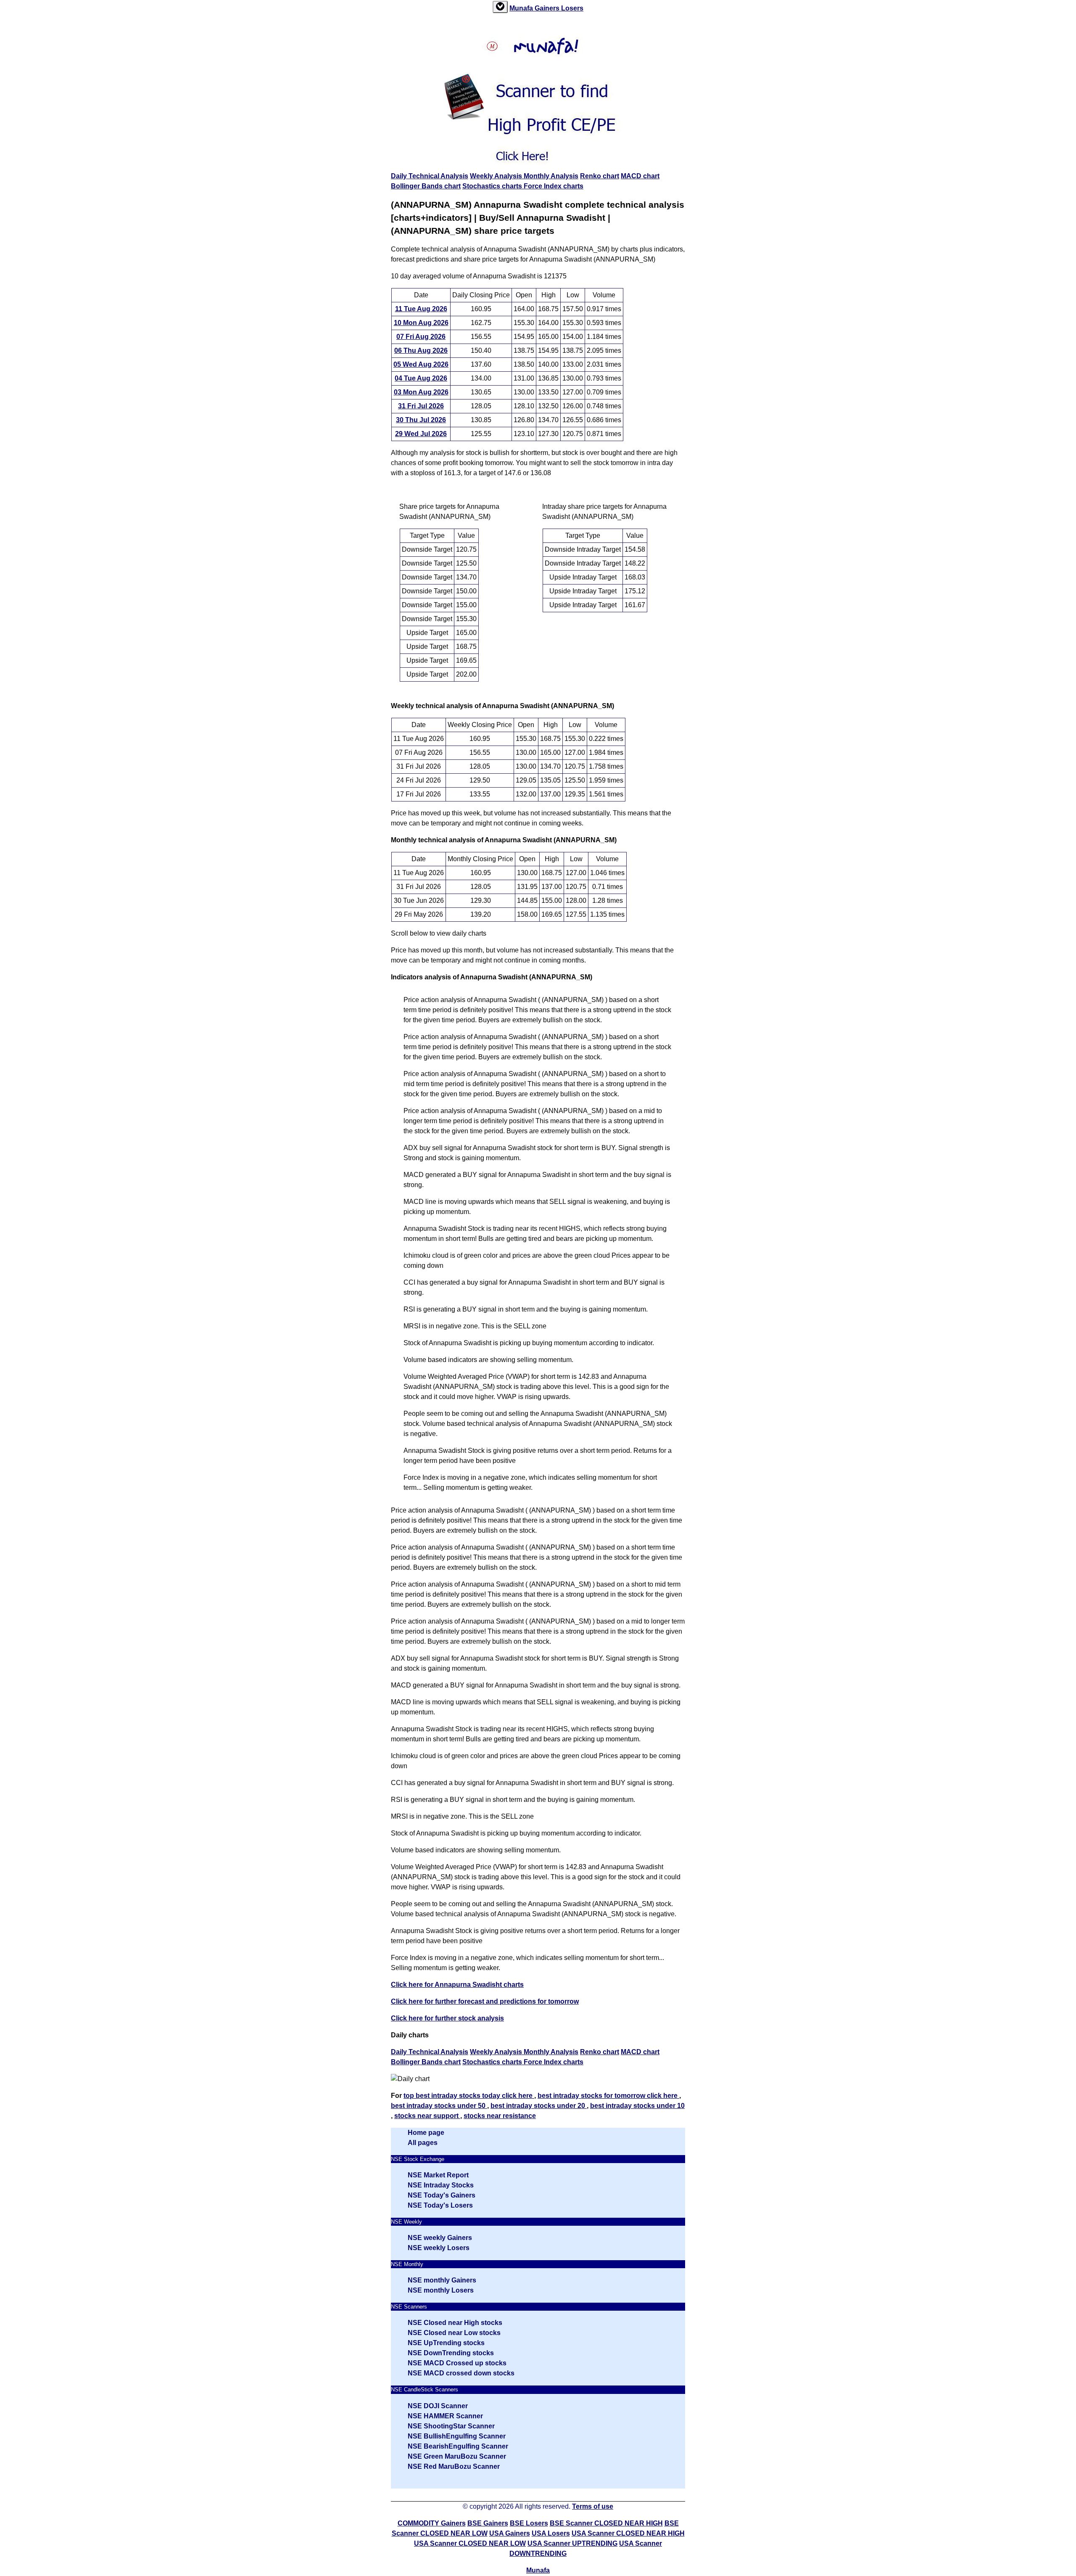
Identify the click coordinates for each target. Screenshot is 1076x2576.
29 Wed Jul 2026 (421, 434)
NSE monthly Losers (441, 2290)
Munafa (522, 8)
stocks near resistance (500, 2116)
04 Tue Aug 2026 (421, 378)
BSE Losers (529, 2523)
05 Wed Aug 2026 (421, 364)
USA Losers (551, 2533)
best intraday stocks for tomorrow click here (608, 2096)
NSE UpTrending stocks (446, 2343)
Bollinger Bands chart (426, 186)
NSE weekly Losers (439, 2248)
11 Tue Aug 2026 (421, 309)
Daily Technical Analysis (430, 176)
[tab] (500, 7)
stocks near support (427, 2116)
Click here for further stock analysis (447, 2018)
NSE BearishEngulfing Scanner (458, 2446)
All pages (423, 2143)
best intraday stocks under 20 (539, 2106)
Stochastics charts (493, 186)
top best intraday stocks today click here (469, 2096)
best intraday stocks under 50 (439, 2106)
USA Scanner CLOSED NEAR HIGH (628, 2533)
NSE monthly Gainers (442, 2280)
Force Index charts (554, 186)
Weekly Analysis (497, 176)
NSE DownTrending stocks (451, 2353)
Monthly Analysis (551, 176)
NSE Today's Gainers (442, 2195)
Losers (572, 8)
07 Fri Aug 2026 (421, 337)
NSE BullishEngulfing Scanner (457, 2436)
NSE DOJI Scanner (438, 2406)
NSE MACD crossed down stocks (461, 2373)
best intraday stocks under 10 (637, 2106)
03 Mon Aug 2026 (421, 392)
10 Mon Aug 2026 (421, 323)
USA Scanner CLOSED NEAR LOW (470, 2543)
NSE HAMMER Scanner (445, 2416)
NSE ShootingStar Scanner (451, 2426)
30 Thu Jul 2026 (421, 420)
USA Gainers (510, 2533)
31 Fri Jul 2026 (421, 406)
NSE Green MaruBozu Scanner (457, 2456)
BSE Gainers (488, 2523)
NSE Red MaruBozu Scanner (454, 2466)
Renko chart (600, 176)
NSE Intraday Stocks (441, 2185)
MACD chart (640, 176)
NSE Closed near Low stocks (454, 2333)
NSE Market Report (438, 2175)
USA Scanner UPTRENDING (572, 2543)
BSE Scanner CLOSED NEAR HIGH (606, 2523)
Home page (426, 2133)
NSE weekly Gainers (440, 2238)
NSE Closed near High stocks (455, 2323)
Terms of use (593, 2506)
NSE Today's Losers (440, 2205)
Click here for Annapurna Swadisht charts (457, 1985)
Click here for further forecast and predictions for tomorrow (485, 2001)
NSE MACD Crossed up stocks (457, 2363)
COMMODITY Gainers (432, 2523)
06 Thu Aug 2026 (421, 350)
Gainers (548, 8)
